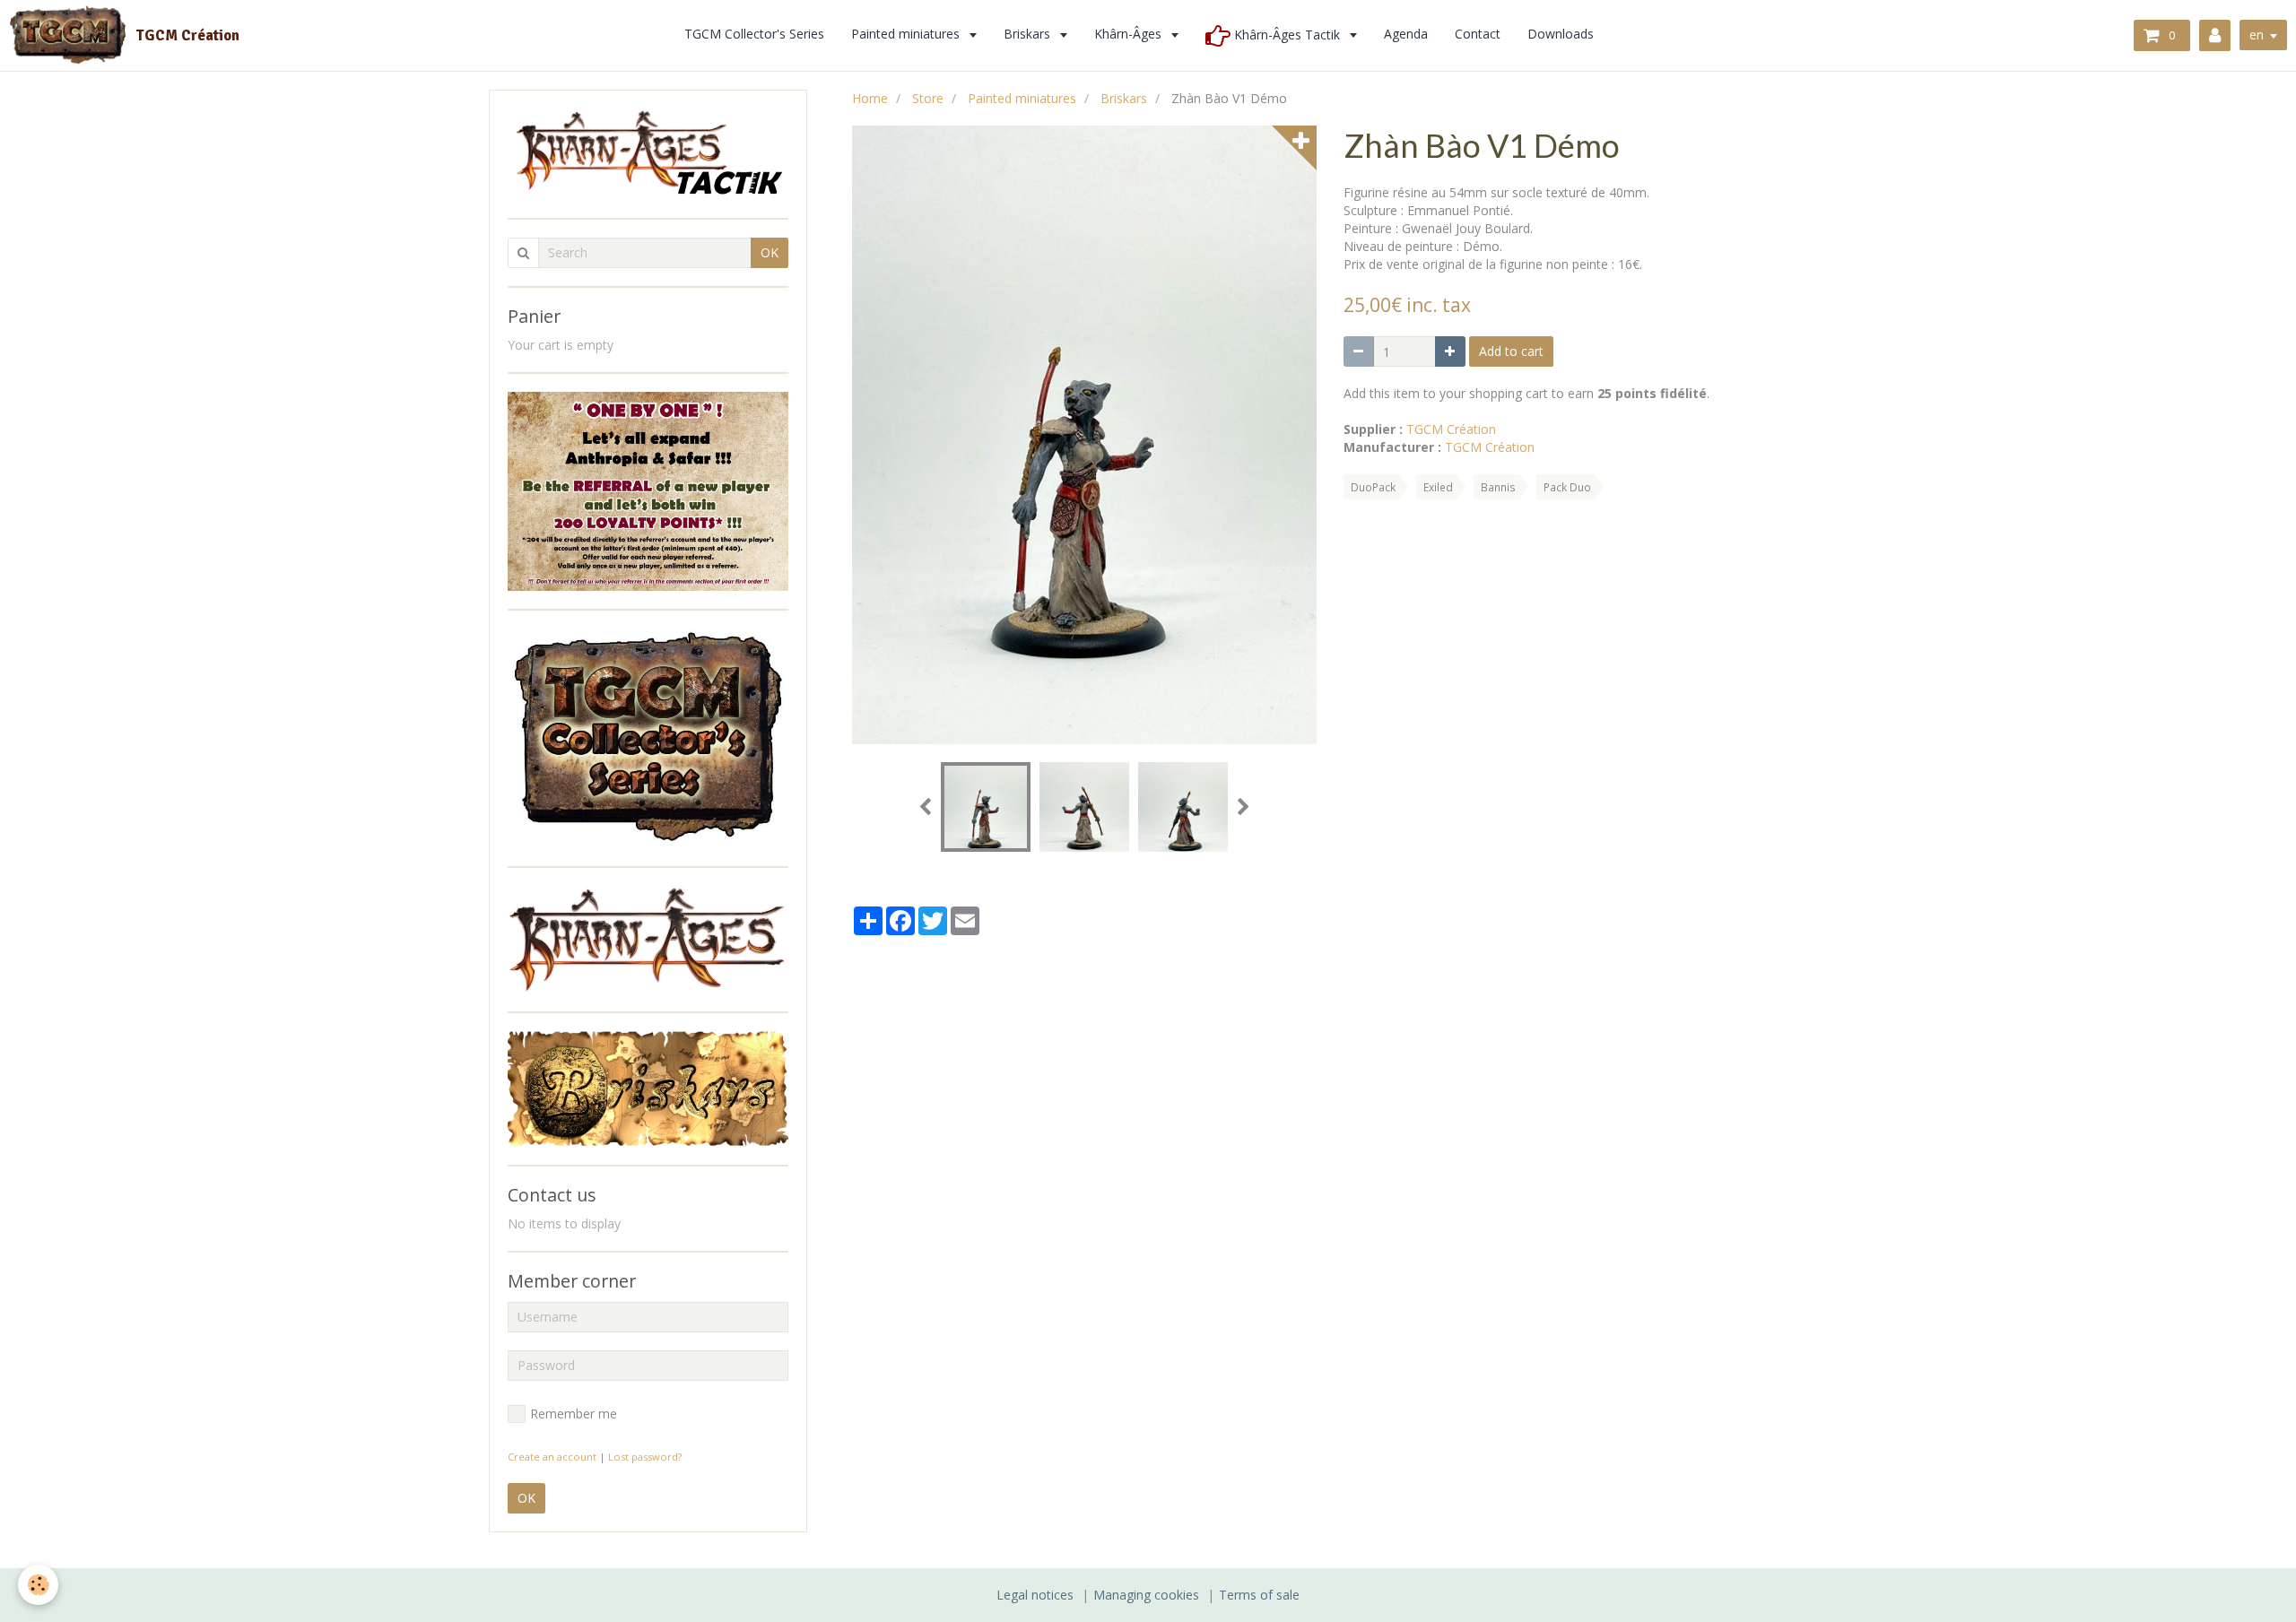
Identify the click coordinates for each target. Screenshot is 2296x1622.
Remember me (574, 1414)
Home (870, 98)
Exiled (1438, 487)
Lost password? (645, 1457)
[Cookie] (38, 1585)
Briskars (1124, 98)
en (2257, 35)
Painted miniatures (1022, 98)
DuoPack (1373, 487)
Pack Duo (1567, 487)
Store (928, 98)
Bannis (1498, 487)
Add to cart (1511, 351)
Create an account (552, 1457)
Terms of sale (1259, 1595)
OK (770, 252)
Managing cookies (1146, 1595)
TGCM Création (1451, 429)
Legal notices (1035, 1595)
